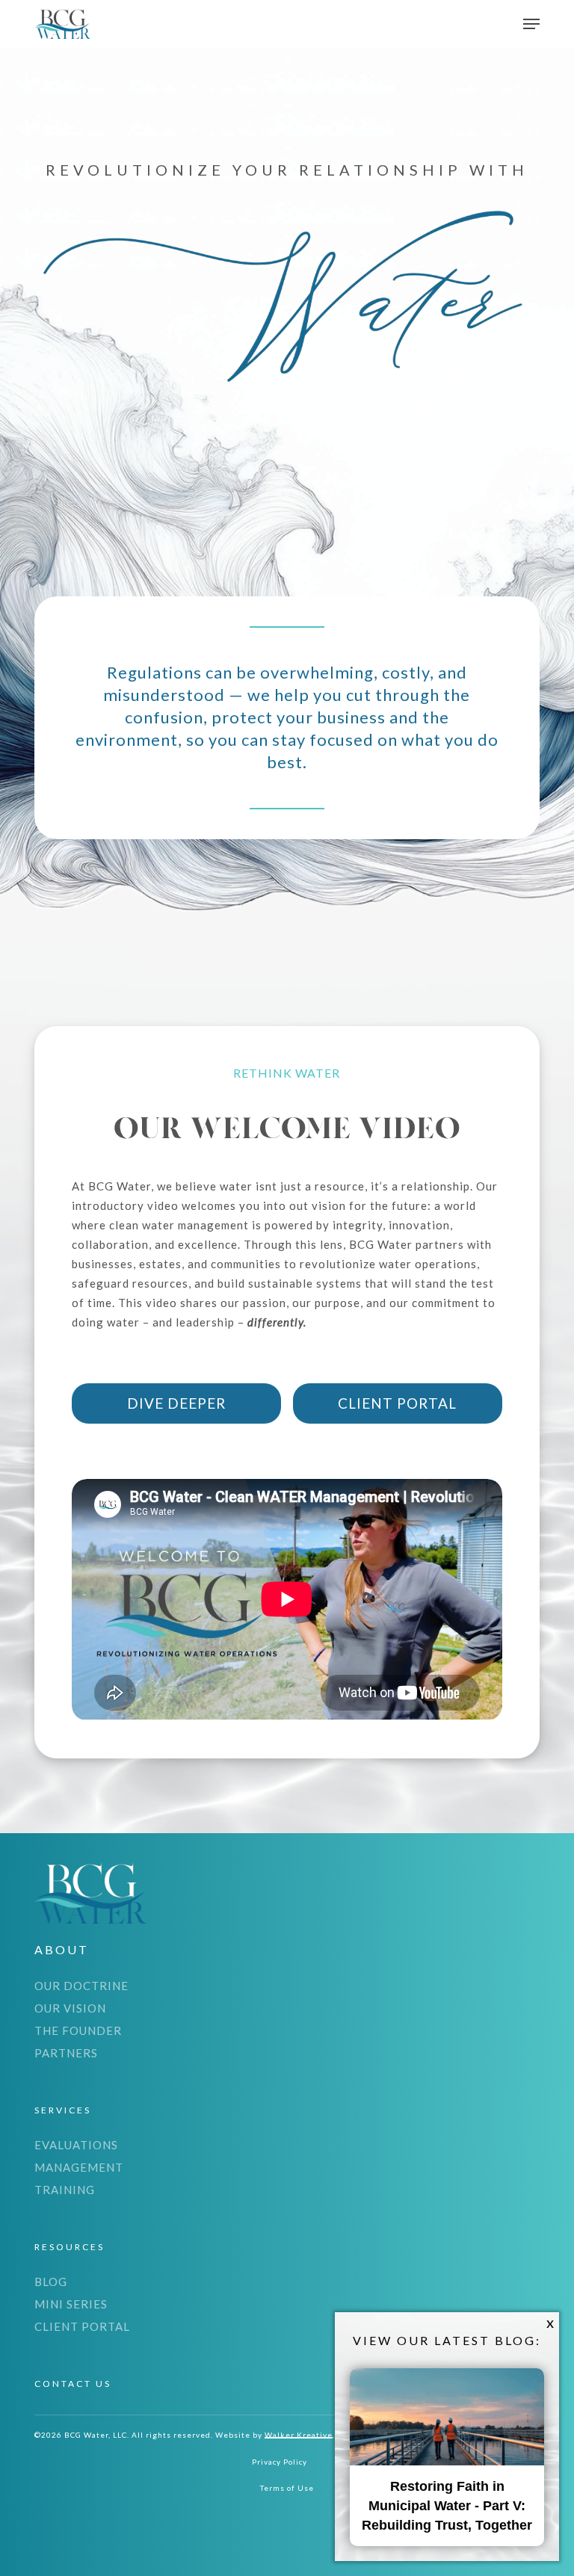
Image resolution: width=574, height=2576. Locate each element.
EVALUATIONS (76, 2145)
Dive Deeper (176, 1403)
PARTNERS (66, 2053)
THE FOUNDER (78, 2030)
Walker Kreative (299, 2435)
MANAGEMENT (79, 2167)
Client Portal (397, 1403)
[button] (531, 24)
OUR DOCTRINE (81, 1986)
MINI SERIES (71, 2304)
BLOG (51, 2282)
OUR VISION (70, 2008)
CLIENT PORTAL (82, 2326)
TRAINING (65, 2190)
